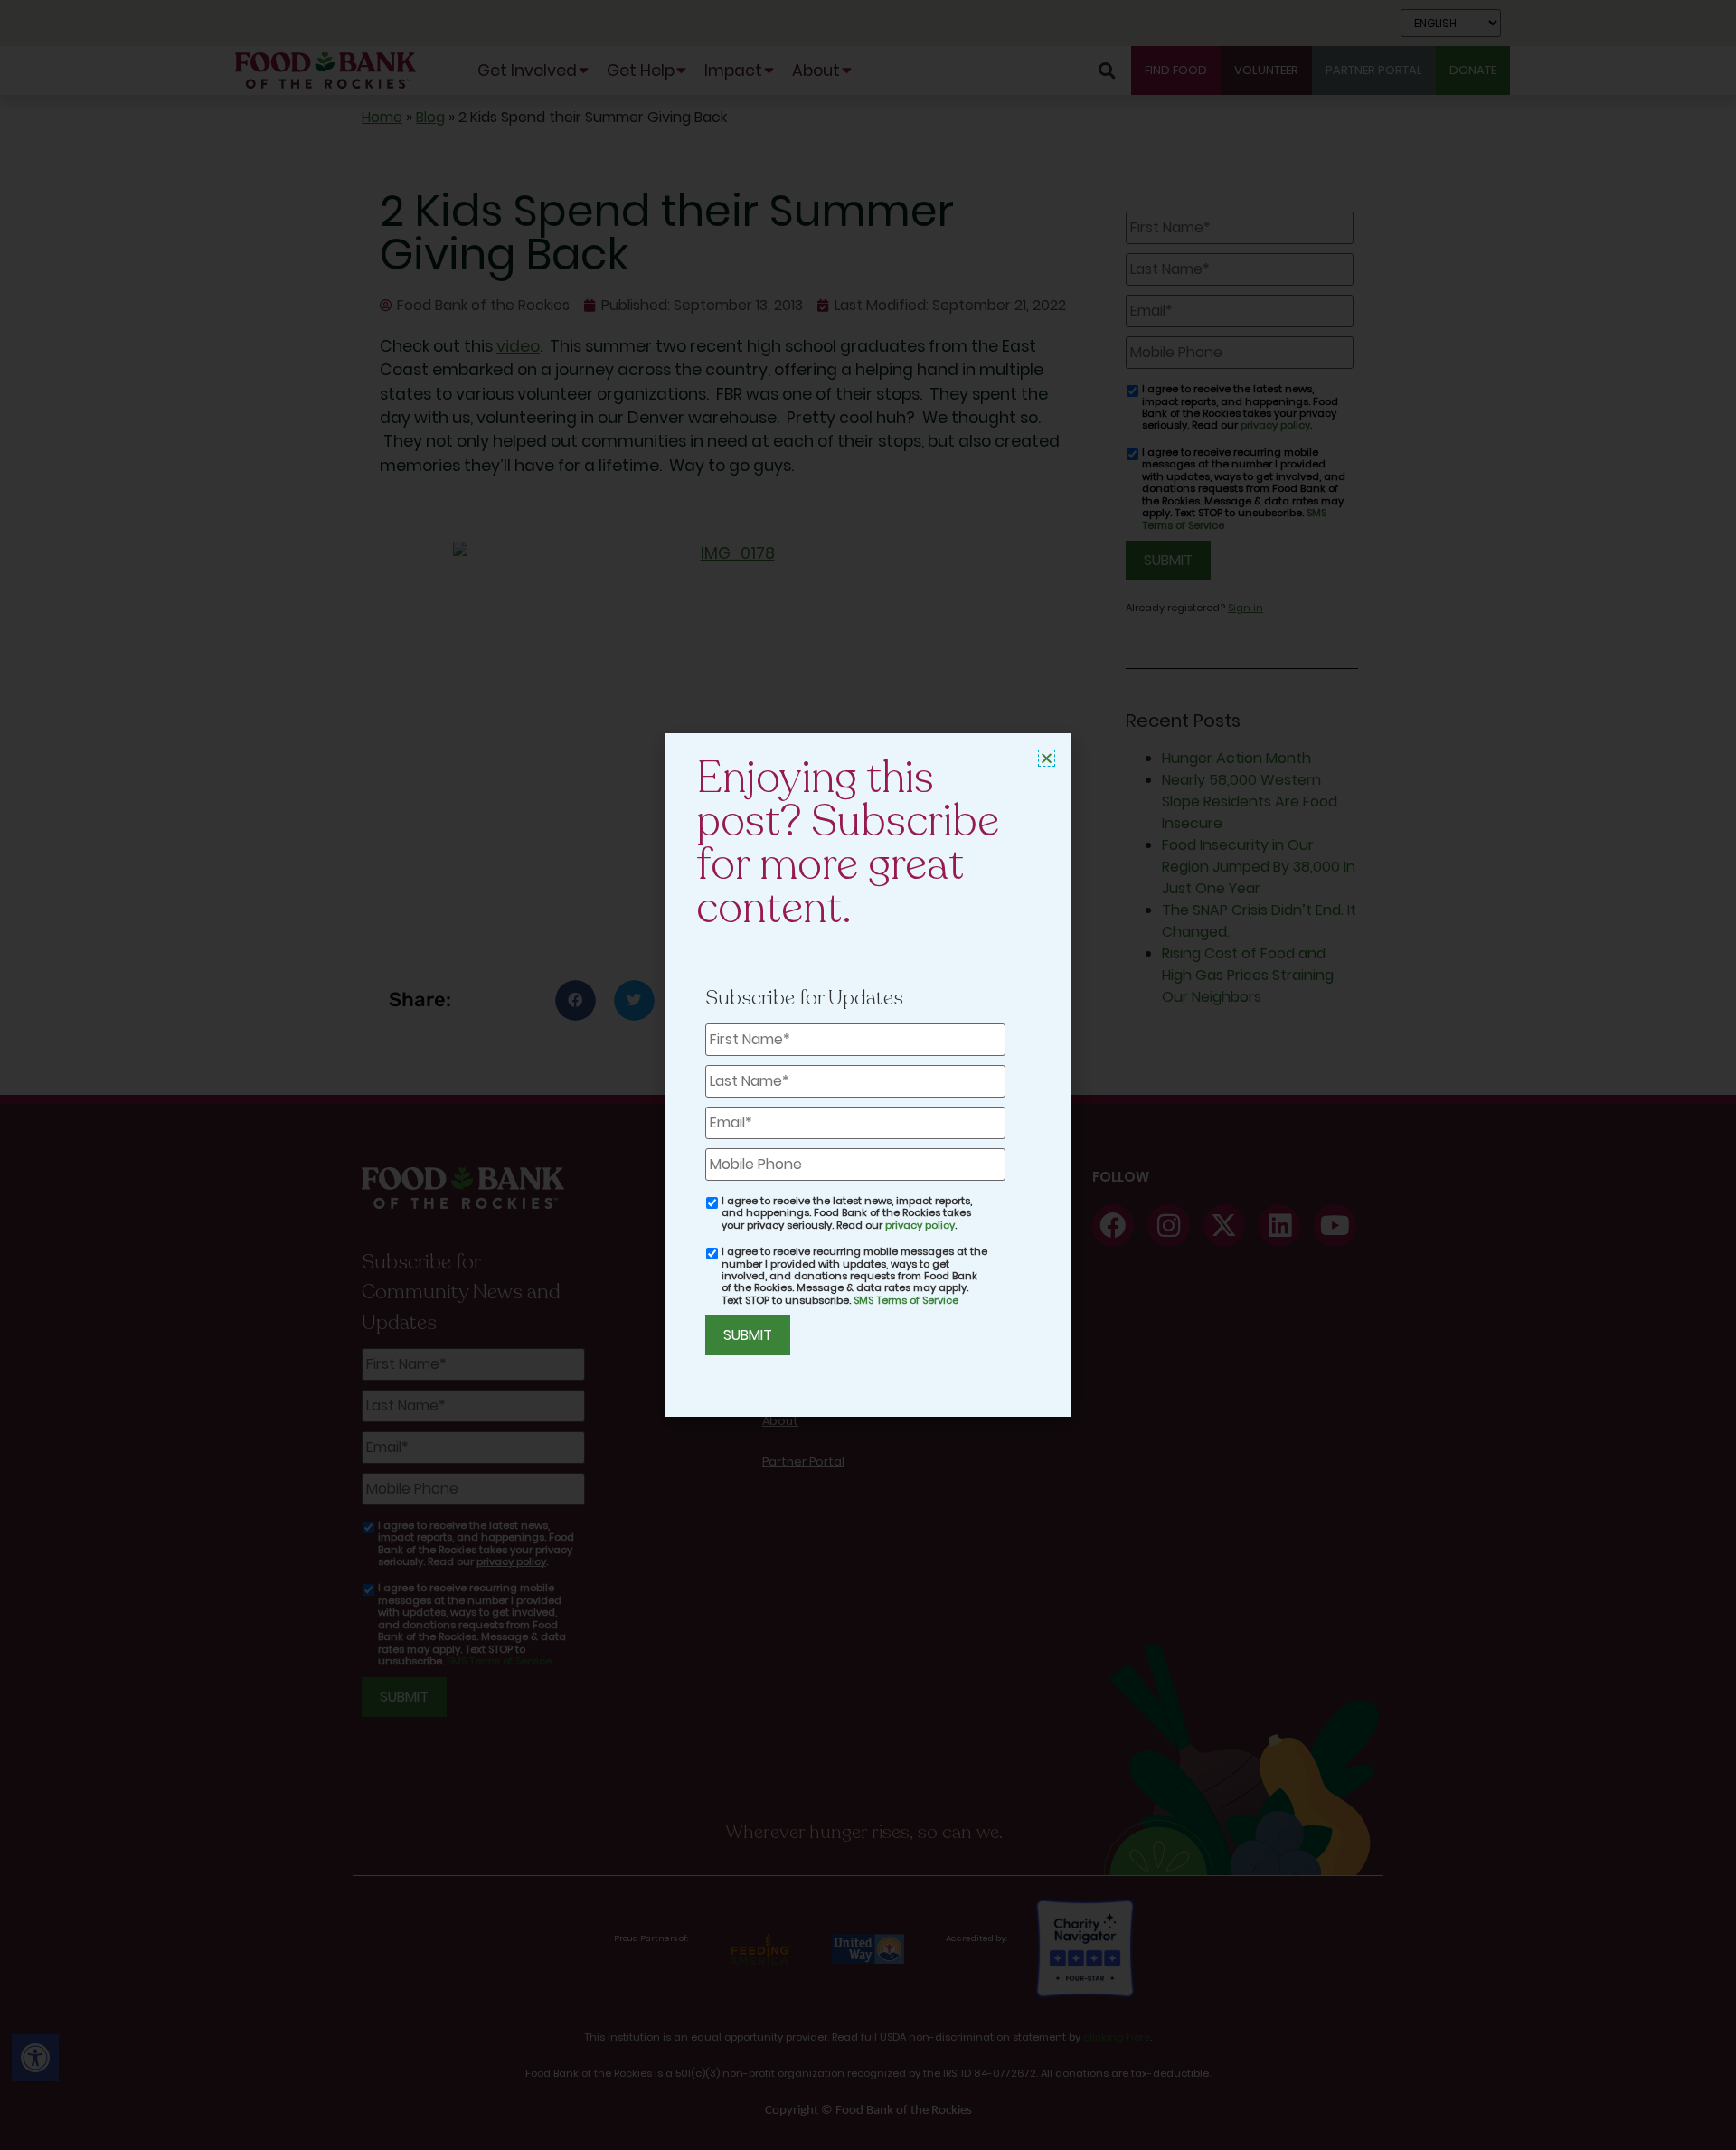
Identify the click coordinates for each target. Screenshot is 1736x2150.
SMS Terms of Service (906, 1300)
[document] (868, 1075)
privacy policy (920, 1225)
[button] (1047, 758)
